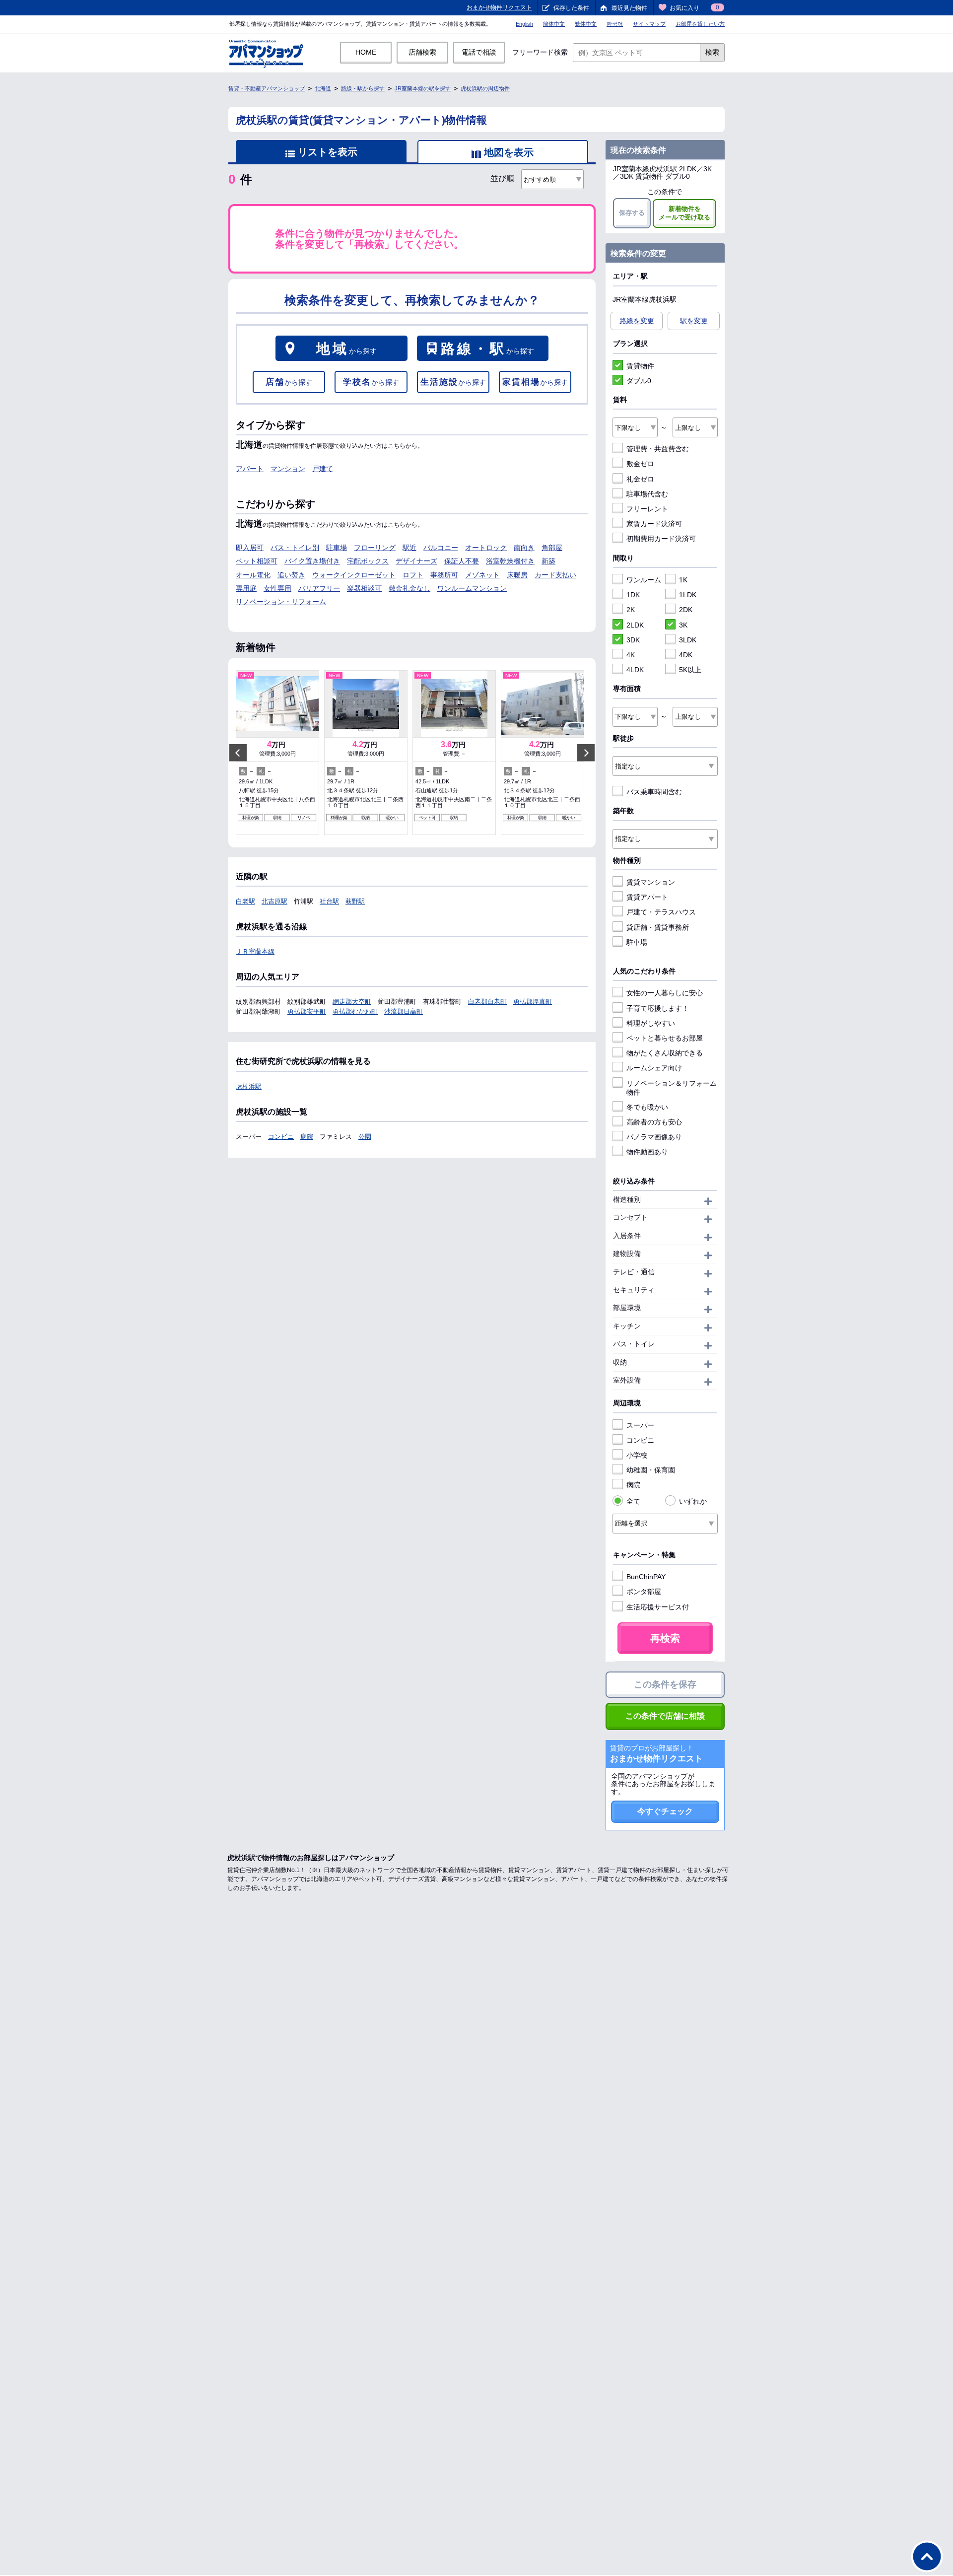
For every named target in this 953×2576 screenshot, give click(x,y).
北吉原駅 (274, 901)
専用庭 (246, 588)
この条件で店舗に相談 (665, 1716)
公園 (365, 1137)
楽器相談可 (364, 588)
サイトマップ (649, 24)
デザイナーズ (416, 561)
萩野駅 (355, 901)
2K (631, 610)
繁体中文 (586, 24)
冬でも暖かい (647, 1107)
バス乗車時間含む (654, 792)
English (524, 24)
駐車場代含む (647, 494)
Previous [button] (238, 752)
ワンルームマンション (472, 588)
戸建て (323, 469)
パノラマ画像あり (654, 1137)
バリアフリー (319, 588)
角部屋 (552, 548)
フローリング (375, 548)
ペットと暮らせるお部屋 (665, 1038)
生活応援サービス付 (658, 1607)
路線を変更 (637, 321)
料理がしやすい (651, 1023)
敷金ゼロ (640, 464)
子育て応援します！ (658, 1008)
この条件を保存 (665, 1684)
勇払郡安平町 (307, 1011)
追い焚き (291, 575)
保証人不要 (462, 561)
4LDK (635, 670)
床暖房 (517, 575)
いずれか (693, 1501)
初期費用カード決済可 (661, 539)
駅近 (409, 548)
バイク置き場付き (312, 561)
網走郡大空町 (352, 1002)
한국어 (615, 24)
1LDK (688, 595)
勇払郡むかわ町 (355, 1011)
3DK (633, 640)
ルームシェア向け (654, 1068)
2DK (686, 610)
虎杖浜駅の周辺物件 (485, 88)
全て (633, 1501)
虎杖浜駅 (249, 1086)
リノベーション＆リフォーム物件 (672, 1088)
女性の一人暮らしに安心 (665, 993)
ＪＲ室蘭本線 (255, 951)
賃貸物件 (640, 366)
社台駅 (329, 901)
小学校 (637, 1455)
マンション (288, 469)
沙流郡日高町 (404, 1011)
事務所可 (444, 575)
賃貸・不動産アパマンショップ (267, 88)
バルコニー (441, 548)
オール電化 (253, 575)
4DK (686, 655)
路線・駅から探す (363, 88)
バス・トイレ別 (295, 548)
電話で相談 (479, 52)
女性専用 (277, 588)
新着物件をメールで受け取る (684, 213)
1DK (633, 595)
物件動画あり (647, 1152)
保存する (632, 213)
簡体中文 (554, 24)
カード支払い (555, 575)
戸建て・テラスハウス (661, 912)
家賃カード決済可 (654, 524)
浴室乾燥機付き (510, 561)
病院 (307, 1137)
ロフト (413, 575)
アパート (250, 469)
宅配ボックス (368, 561)
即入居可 (250, 548)
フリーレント (647, 509)
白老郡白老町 (487, 1002)
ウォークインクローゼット (354, 575)
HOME (366, 52)
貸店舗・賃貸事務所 (658, 927)
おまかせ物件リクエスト (499, 7)
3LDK (688, 640)
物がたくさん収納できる (665, 1053)
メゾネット (482, 575)
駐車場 (337, 548)
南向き (524, 548)
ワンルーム (644, 580)
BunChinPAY (646, 1577)
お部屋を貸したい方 (700, 24)
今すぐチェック (665, 1811)
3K (683, 625)
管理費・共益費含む (658, 449)
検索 (712, 52)
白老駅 (245, 901)
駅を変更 (694, 321)
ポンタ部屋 (644, 1592)
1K (683, 580)
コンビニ (281, 1137)
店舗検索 (422, 52)
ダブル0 (639, 381)
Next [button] (586, 752)
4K (631, 655)
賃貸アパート (647, 897)
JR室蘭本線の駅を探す (423, 88)
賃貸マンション (651, 882)
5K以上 (690, 670)
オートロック (486, 548)
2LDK (635, 625)
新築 (548, 561)
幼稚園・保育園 (651, 1470)
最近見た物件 (629, 8)
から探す (346, 349)
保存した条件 (571, 8)
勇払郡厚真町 (533, 1002)
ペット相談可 (257, 561)
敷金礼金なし (409, 588)
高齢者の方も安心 (654, 1122)
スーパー (640, 1425)
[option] (277, 753)
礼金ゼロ (640, 479)
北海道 (323, 88)
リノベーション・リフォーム (281, 602)
